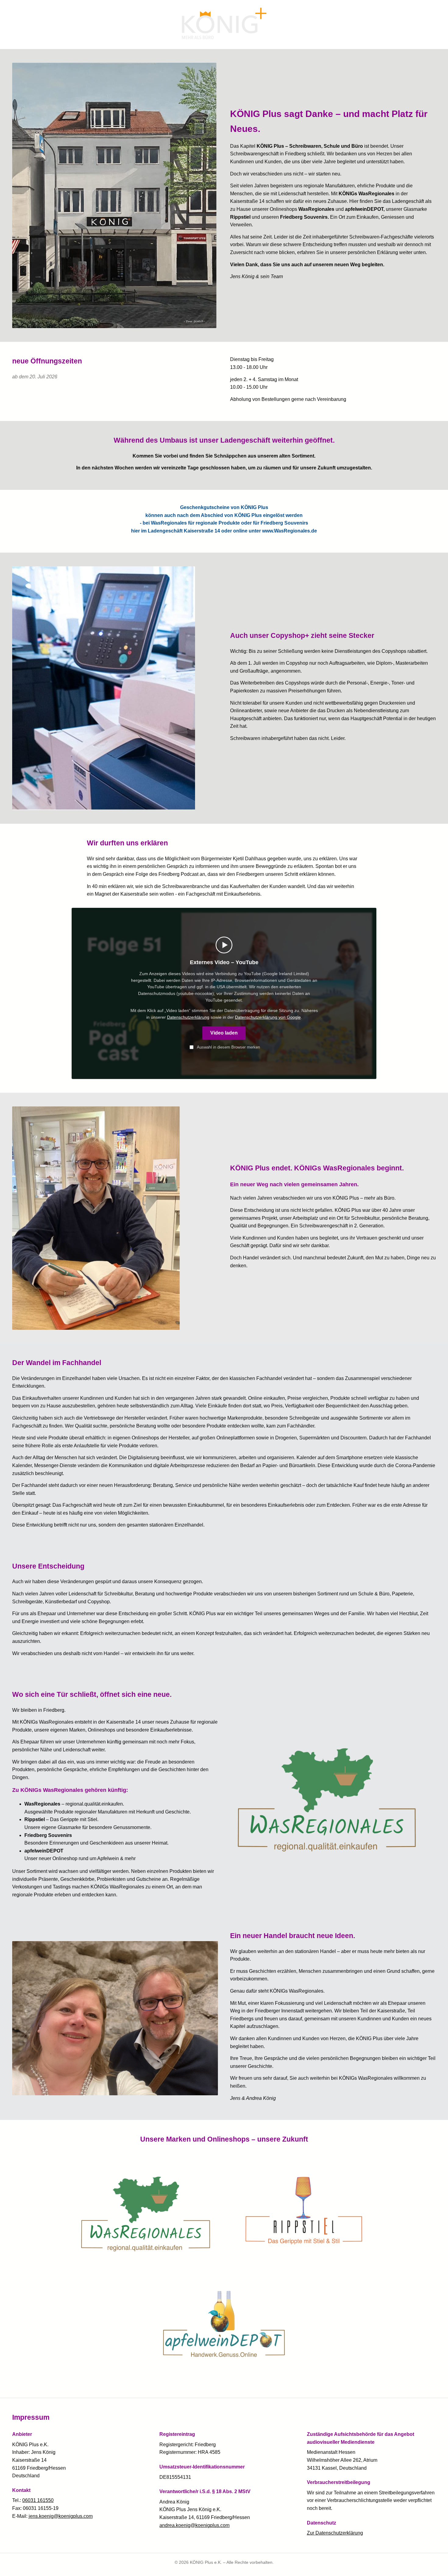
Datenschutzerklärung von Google (268, 1017)
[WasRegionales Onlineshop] (146, 2211)
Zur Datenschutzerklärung (335, 2533)
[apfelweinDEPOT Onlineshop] (224, 2324)
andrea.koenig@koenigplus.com (194, 2525)
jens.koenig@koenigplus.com (61, 2516)
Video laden (224, 1033)
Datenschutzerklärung (188, 1017)
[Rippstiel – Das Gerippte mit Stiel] (303, 2211)
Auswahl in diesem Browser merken (228, 1047)
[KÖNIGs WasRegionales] (333, 1796)
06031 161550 (38, 2500)
